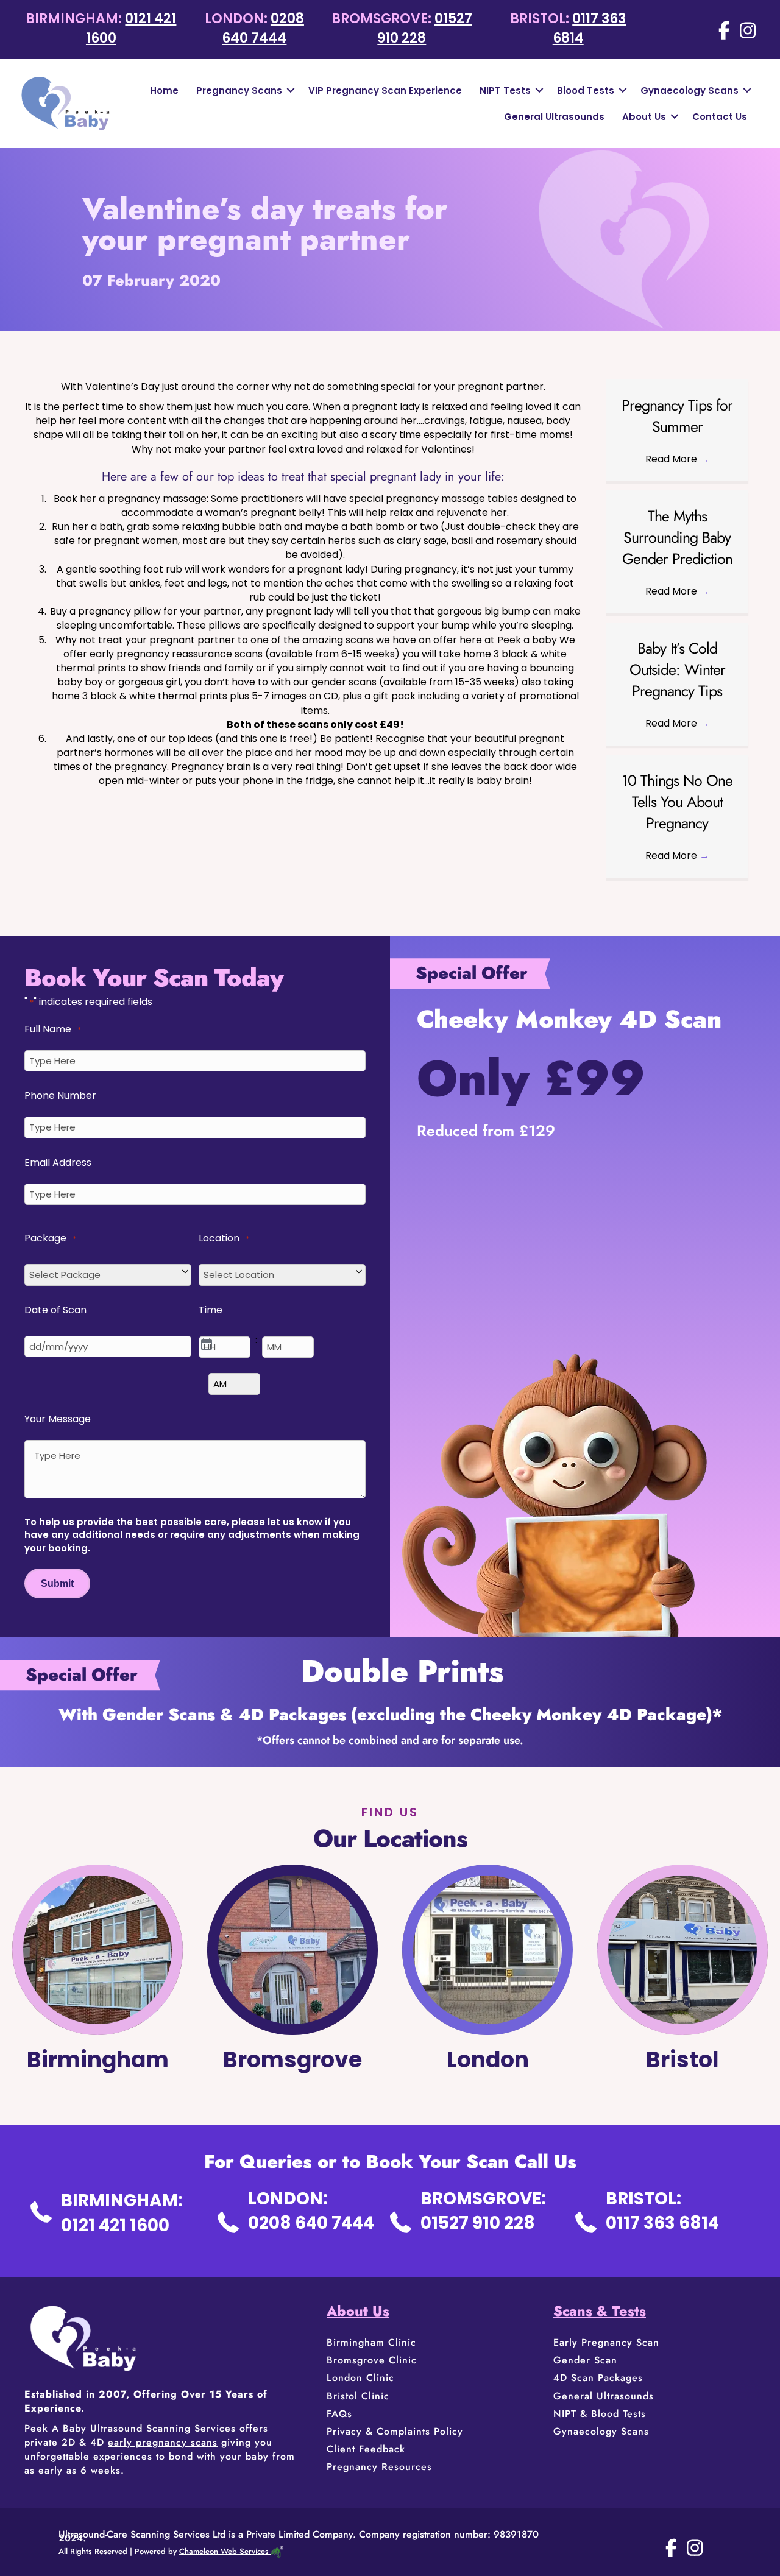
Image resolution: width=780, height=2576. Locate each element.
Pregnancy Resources (379, 2467)
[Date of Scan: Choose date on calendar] (205, 1343)
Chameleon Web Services (224, 2551)
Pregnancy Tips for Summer (677, 416)
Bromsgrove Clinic (372, 2360)
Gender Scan (585, 2360)
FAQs (339, 2414)
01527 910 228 (425, 28)
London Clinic (360, 2378)
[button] (291, 90)
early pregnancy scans (163, 2442)
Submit (57, 1583)
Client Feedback (366, 2449)
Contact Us (720, 117)
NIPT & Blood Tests (600, 2414)
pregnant (374, 407)
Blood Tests (586, 90)
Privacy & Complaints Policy (395, 2431)
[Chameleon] (276, 2551)
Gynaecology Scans (690, 90)
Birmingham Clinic (371, 2342)
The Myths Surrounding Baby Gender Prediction (677, 537)
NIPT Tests (505, 90)
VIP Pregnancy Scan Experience (385, 90)
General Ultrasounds (554, 117)
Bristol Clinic (360, 2396)
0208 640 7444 (263, 28)
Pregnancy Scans (239, 90)
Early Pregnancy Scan (606, 2342)
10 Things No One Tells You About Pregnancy (677, 802)
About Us (644, 117)
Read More (677, 459)
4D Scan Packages (598, 2378)
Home (164, 90)
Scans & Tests (600, 2311)
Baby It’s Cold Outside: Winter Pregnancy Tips (677, 669)
